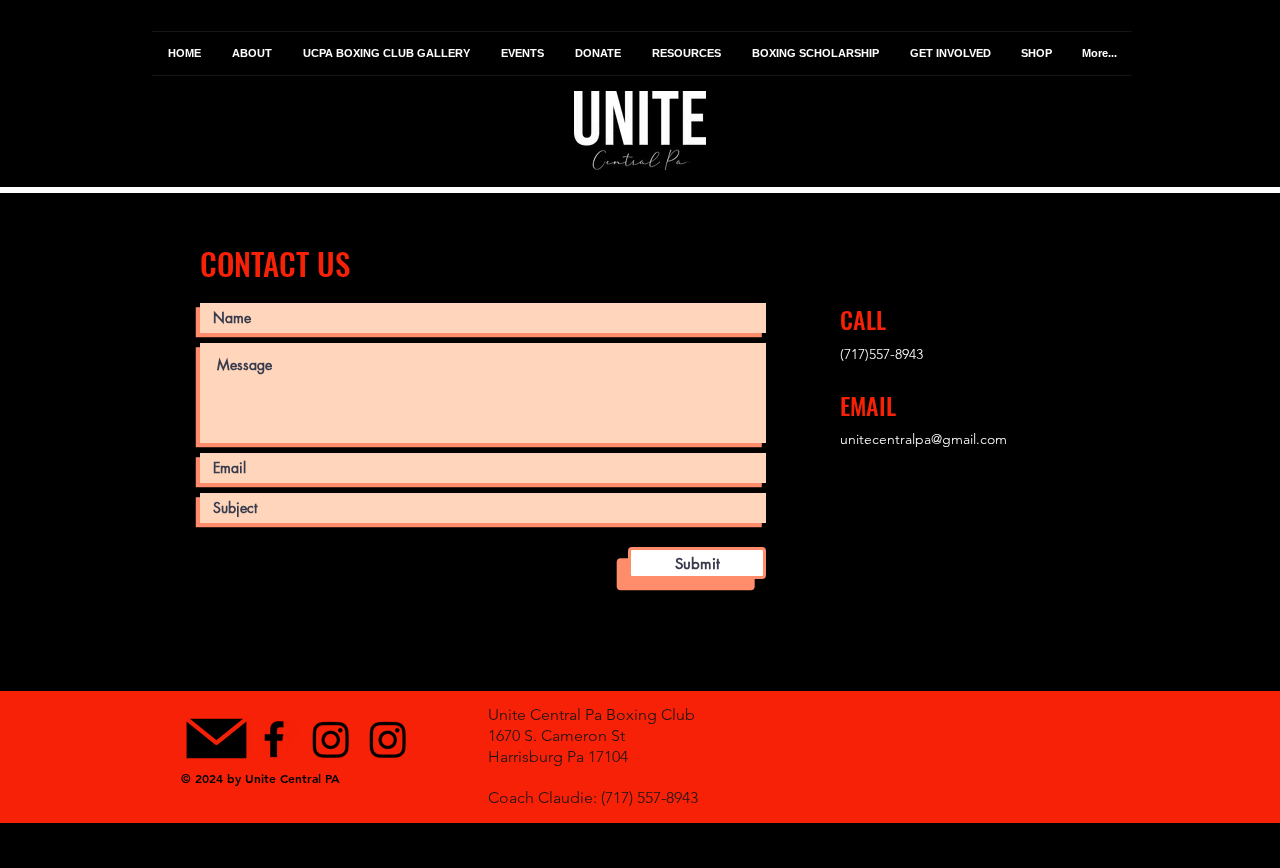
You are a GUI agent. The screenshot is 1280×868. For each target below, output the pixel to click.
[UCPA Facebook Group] (274, 739)
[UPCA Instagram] (331, 739)
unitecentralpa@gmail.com (923, 439)
